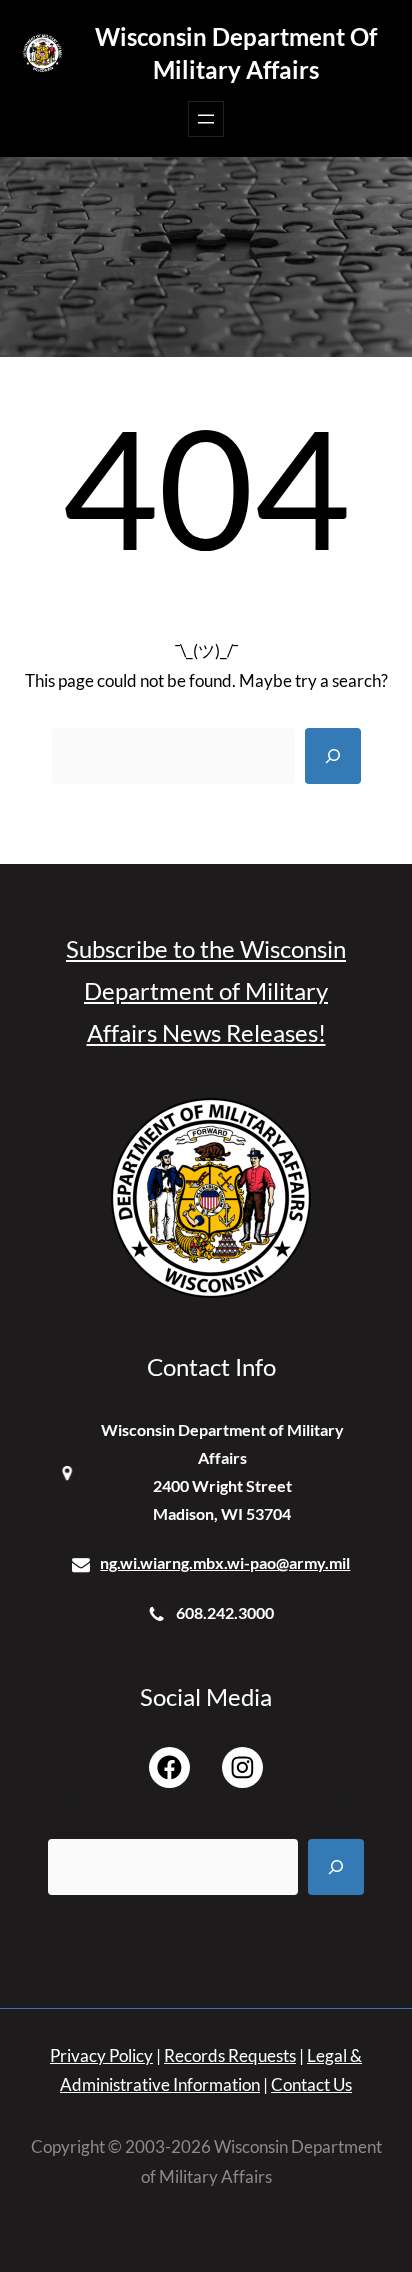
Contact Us (311, 2084)
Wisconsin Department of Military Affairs (236, 53)
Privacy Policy (101, 2055)
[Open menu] (206, 119)
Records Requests (230, 2055)
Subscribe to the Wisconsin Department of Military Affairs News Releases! (206, 990)
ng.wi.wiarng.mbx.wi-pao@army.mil (225, 1562)
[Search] (333, 756)
